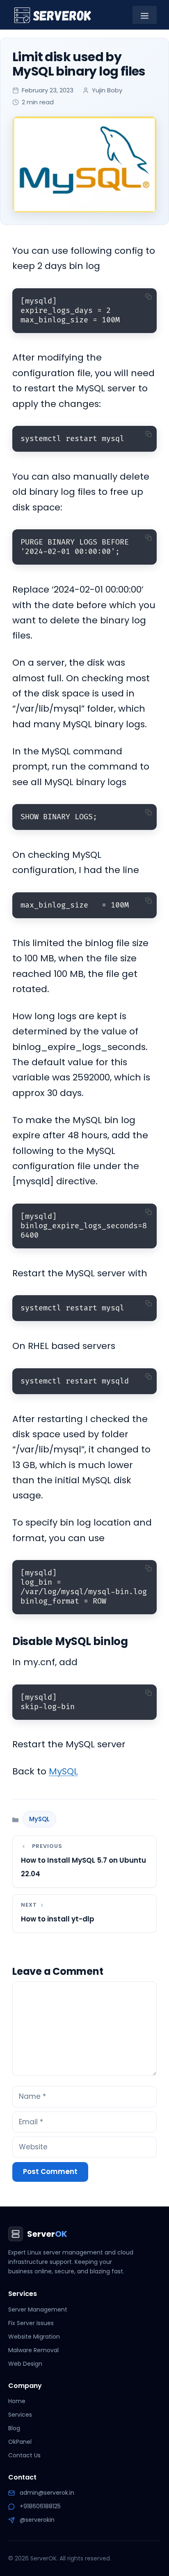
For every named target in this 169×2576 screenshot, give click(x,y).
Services (20, 2415)
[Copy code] (148, 296)
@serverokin (37, 2520)
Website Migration (34, 2337)
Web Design (25, 2364)
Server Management (38, 2309)
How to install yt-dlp (58, 1919)
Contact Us (24, 2455)
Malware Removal (33, 2350)
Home (17, 2401)
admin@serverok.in (47, 2493)
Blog (14, 2428)
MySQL (63, 1771)
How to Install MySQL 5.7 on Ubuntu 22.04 (83, 1867)
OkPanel (20, 2442)
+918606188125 (40, 2506)
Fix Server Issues (31, 2323)
